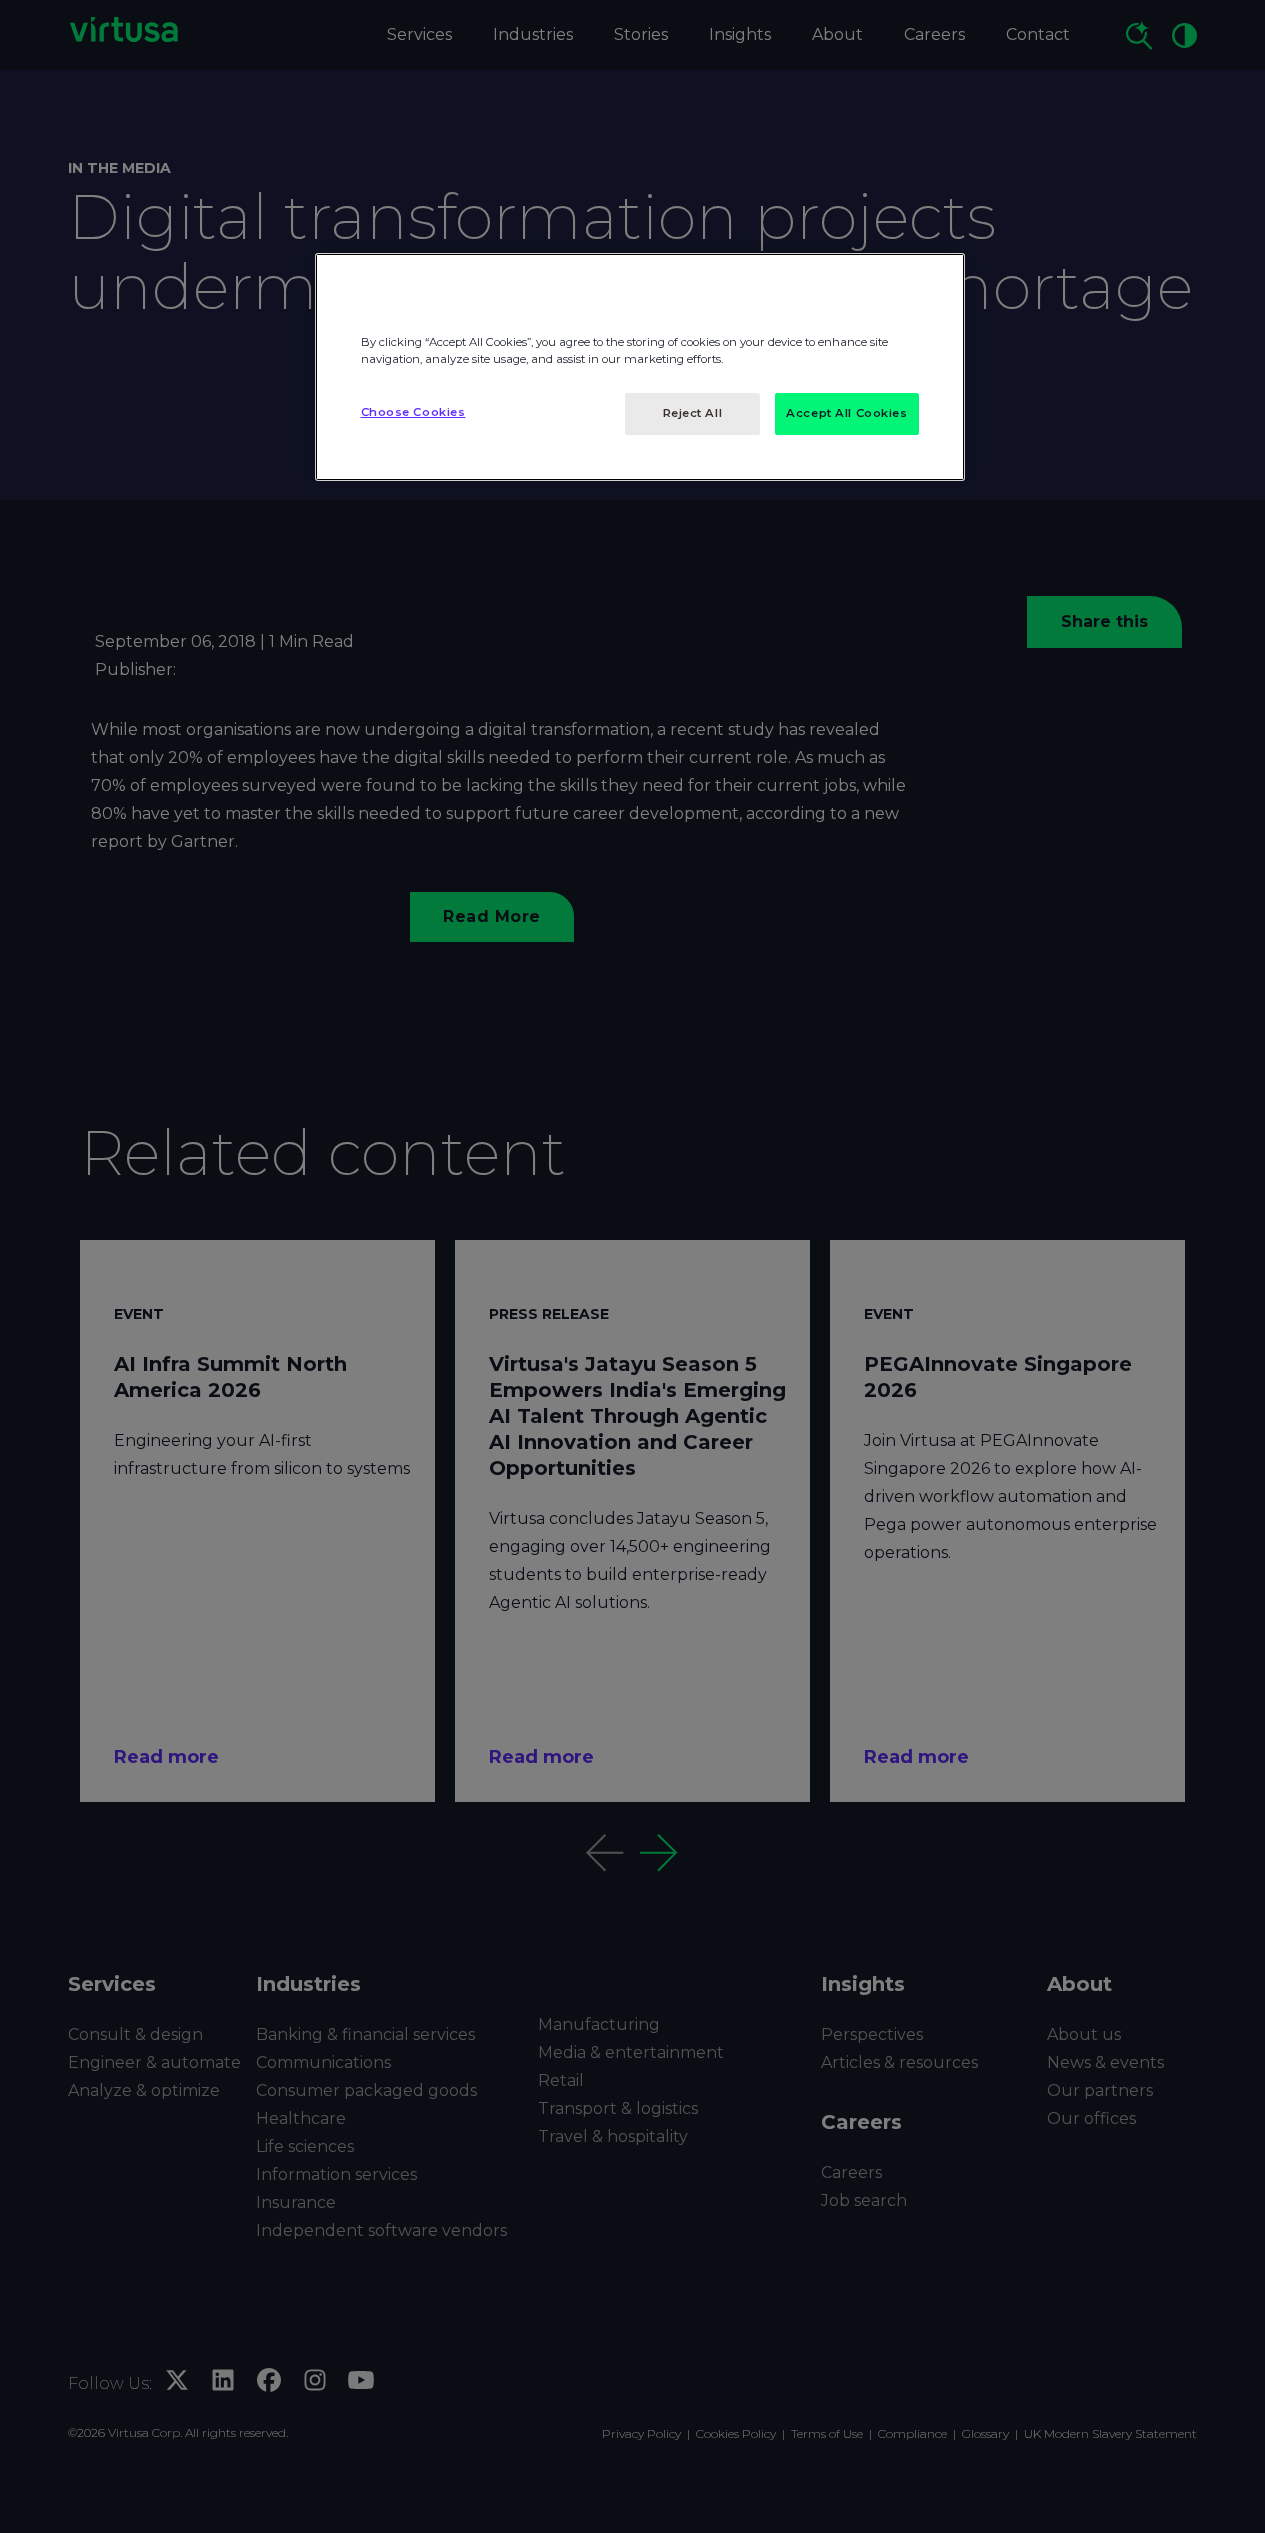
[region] (640, 367)
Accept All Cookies (846, 413)
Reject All (693, 413)
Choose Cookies (413, 412)
